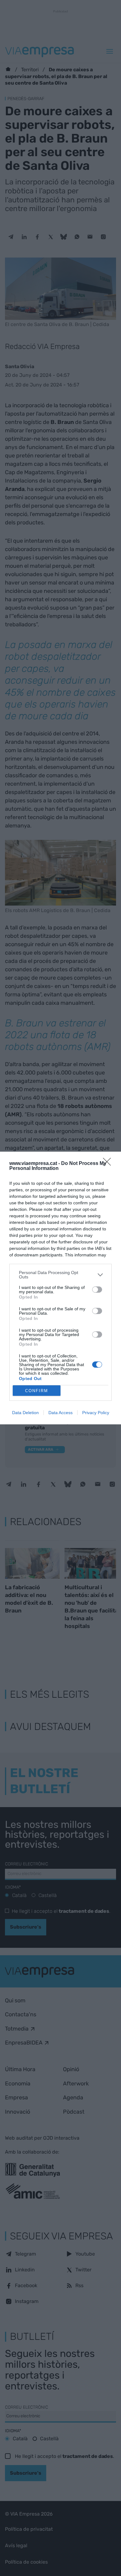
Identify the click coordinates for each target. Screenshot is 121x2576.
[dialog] (60, 1288)
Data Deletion (25, 1413)
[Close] (109, 1164)
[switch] (97, 1290)
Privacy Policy (96, 1413)
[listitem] (60, 1275)
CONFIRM (37, 1391)
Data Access (60, 1413)
